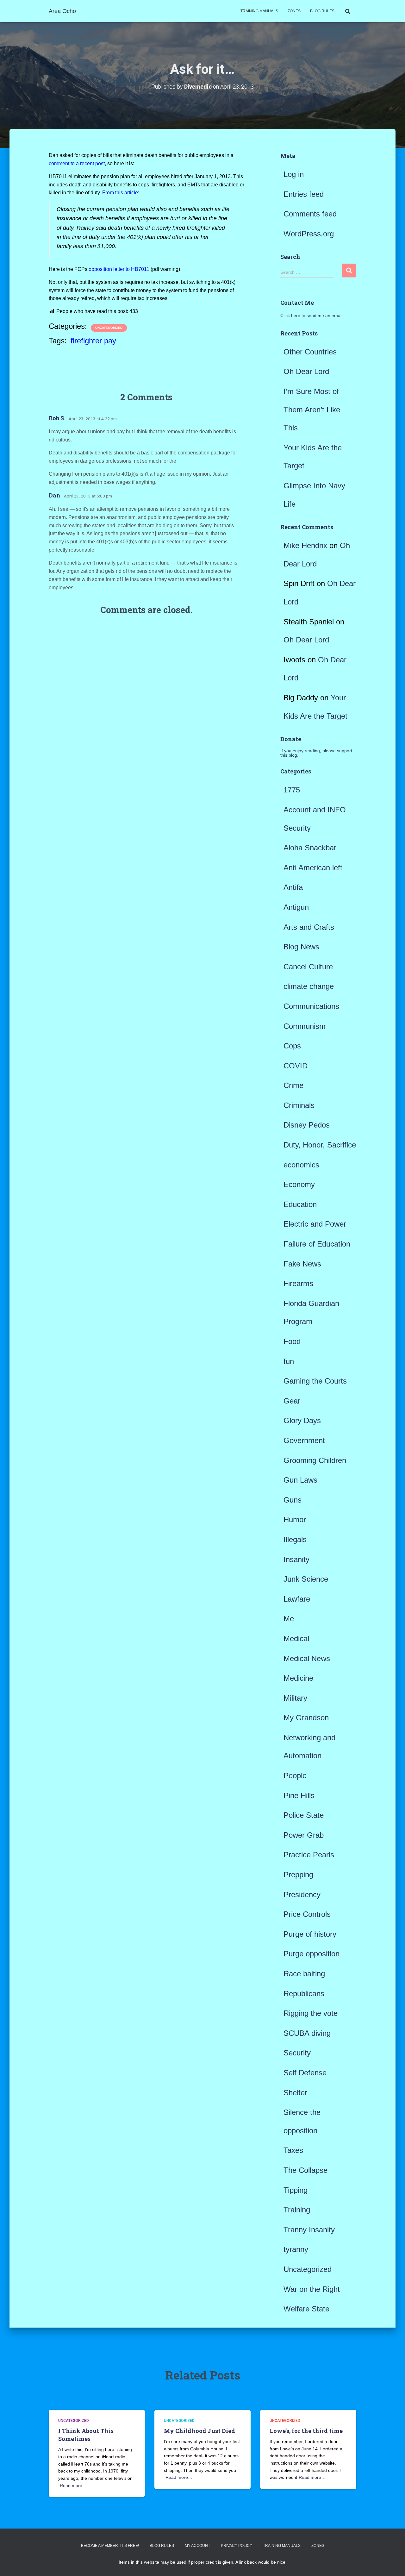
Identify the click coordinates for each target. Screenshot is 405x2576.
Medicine (298, 1678)
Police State (304, 1815)
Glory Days (302, 1420)
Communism (305, 1026)
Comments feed (310, 214)
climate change (309, 986)
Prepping (298, 1875)
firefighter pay (93, 341)
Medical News (307, 1658)
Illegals (295, 1539)
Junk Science (306, 1579)
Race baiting (304, 1974)
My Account (197, 2546)
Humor (295, 1519)
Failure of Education (317, 1244)
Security (297, 2053)
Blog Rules (322, 11)
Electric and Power (315, 1224)
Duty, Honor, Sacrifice (320, 1145)
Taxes (293, 2150)
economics (301, 1165)
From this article (120, 193)
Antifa (293, 887)
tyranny (296, 2249)
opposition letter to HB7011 (119, 269)
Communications (311, 1006)
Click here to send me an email (311, 316)
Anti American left (313, 868)
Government (304, 1440)
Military (295, 1698)
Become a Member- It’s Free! (110, 2546)
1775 (292, 790)
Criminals (299, 1105)
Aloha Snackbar (310, 848)
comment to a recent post (77, 163)
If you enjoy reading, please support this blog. (316, 753)
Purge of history (310, 1934)
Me (289, 1619)
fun (289, 1361)
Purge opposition (312, 1954)
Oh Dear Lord (306, 371)
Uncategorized (109, 328)
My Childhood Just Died (199, 2431)
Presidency (302, 1894)
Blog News (301, 947)
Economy (299, 1184)
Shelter (295, 2093)
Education (300, 1204)
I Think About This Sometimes (86, 2435)
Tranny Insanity (309, 2230)
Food (292, 1341)
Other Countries (310, 352)
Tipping (296, 2190)
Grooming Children (315, 1460)
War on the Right (312, 2289)
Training (297, 2210)
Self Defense (305, 2073)
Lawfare (297, 1599)
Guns (293, 1500)
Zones (294, 11)
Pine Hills (299, 1795)
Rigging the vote (311, 2013)
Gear (292, 1401)
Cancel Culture (308, 967)
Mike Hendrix (305, 545)
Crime (293, 1085)
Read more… (73, 2485)
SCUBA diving (307, 2033)
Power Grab (304, 1835)
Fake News (302, 1264)
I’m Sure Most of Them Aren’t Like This (312, 410)
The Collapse (305, 2170)
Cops (292, 1046)
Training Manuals (259, 11)
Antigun (296, 907)
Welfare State (306, 2309)
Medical (296, 1638)
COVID (296, 1066)
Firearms (298, 1283)
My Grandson (306, 1718)
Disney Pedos (307, 1125)
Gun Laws (300, 1480)
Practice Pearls (309, 1855)
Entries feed (304, 194)
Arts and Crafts (309, 927)
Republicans (304, 1994)
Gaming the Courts (315, 1381)
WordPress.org (309, 234)
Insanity (296, 1559)
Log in (294, 174)
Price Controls (307, 1914)
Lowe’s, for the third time (306, 2431)
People (295, 1776)
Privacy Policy (237, 2546)
